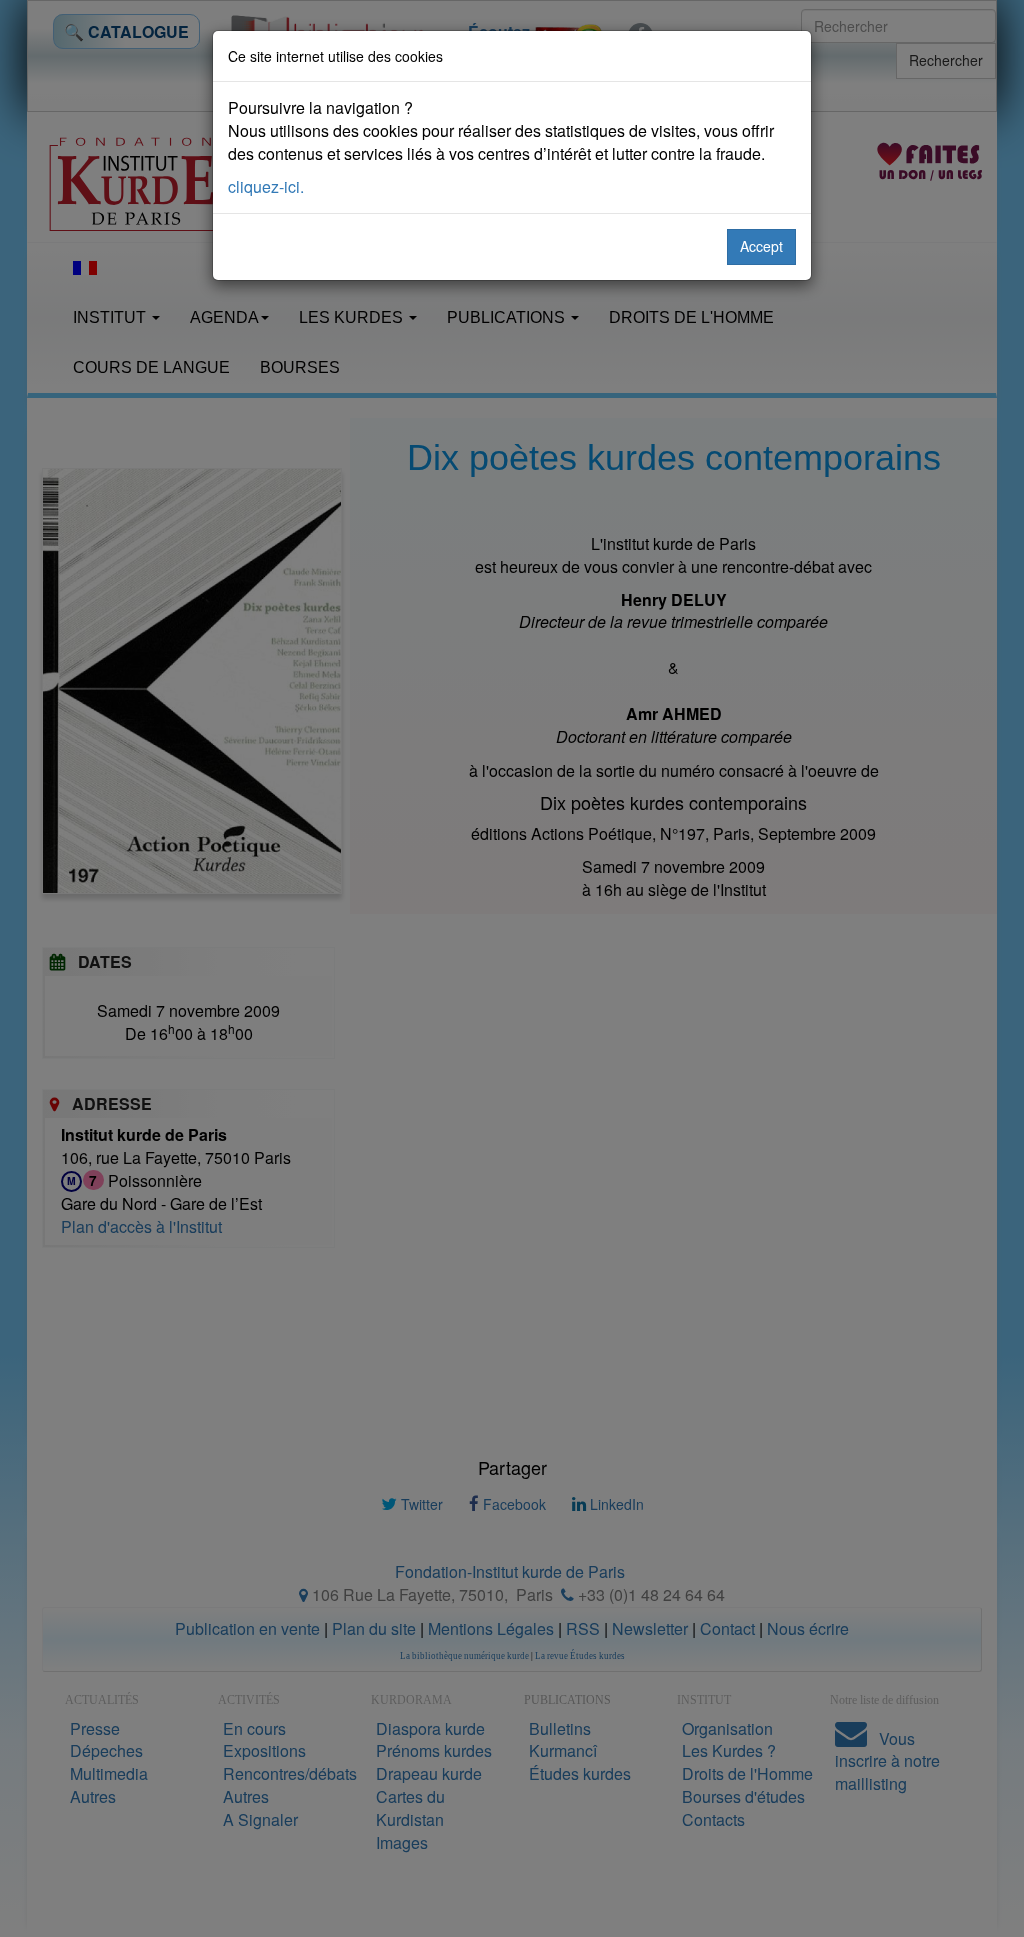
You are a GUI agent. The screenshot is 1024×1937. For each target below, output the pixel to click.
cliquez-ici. (266, 186)
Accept (761, 246)
